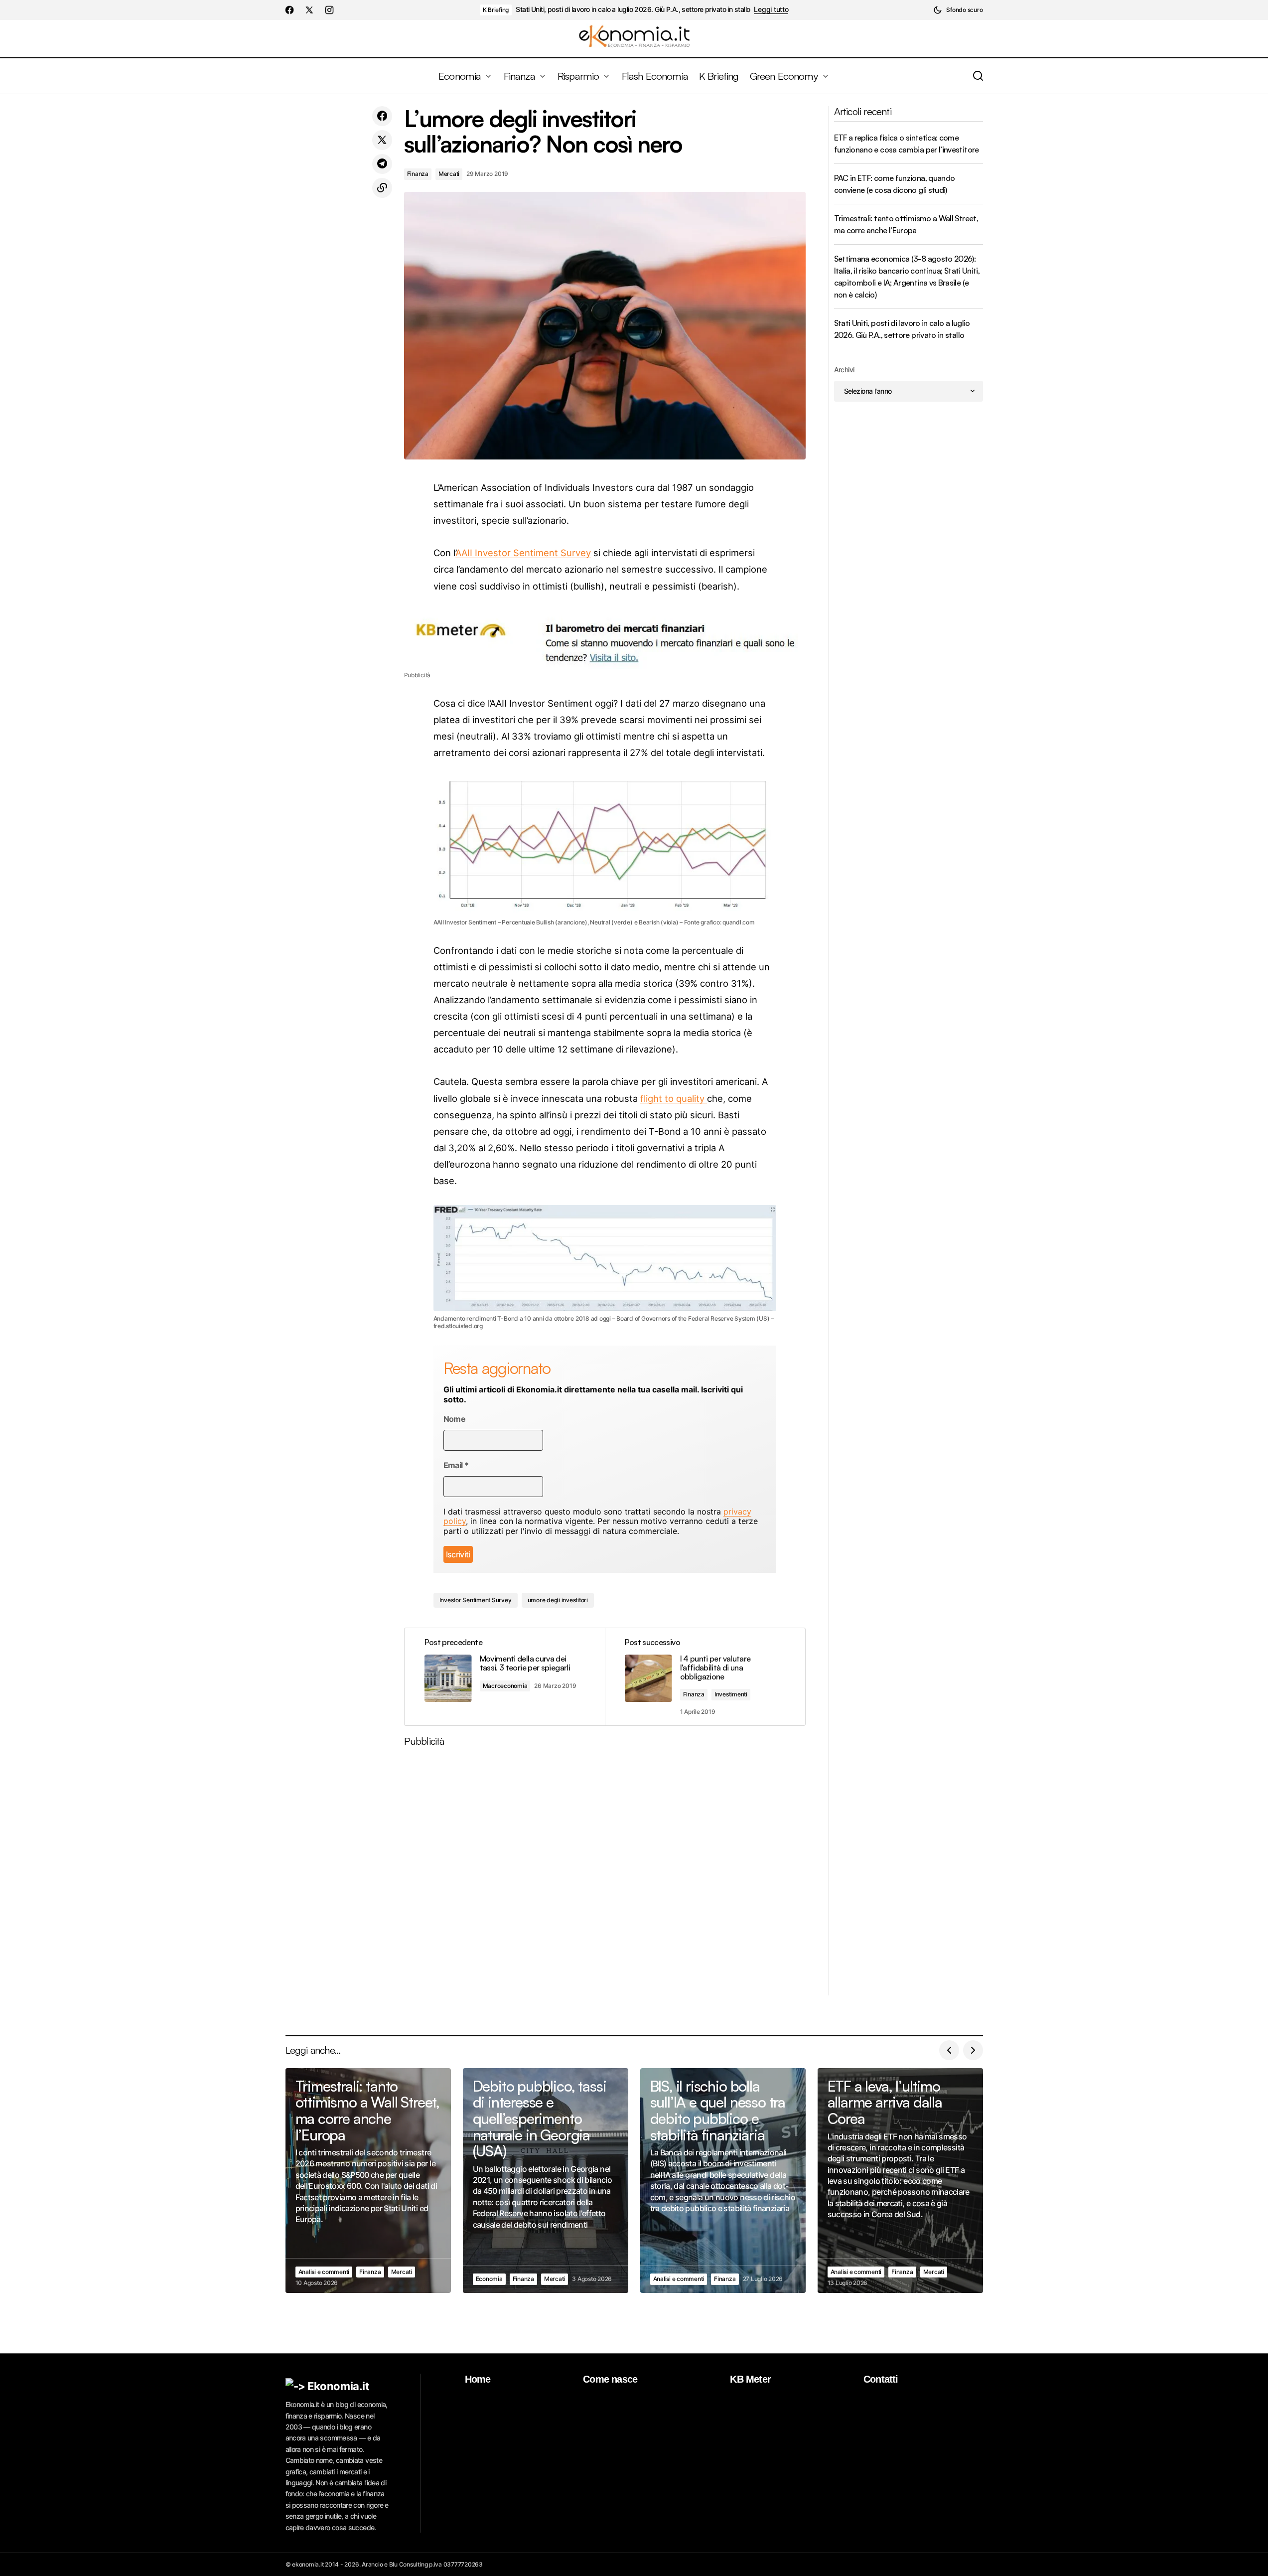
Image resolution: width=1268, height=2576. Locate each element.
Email (456, 1465)
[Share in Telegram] (382, 164)
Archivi (844, 370)
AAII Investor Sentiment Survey (523, 553)
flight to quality (674, 1098)
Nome (454, 1419)
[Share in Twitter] (382, 140)
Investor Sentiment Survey (476, 1600)
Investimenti (731, 1694)
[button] (958, 10)
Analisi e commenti (324, 2272)
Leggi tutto (771, 9)
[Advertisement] (605, 1875)
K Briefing (496, 10)
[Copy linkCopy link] (382, 188)
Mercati (449, 174)
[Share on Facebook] (382, 116)
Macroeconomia (505, 1686)
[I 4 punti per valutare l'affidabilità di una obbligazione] (705, 1677)
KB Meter (750, 2379)
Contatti (881, 2379)
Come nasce (610, 2379)
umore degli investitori (558, 1600)
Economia (489, 2279)
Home (478, 2379)
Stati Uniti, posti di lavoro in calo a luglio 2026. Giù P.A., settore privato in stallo (633, 9)
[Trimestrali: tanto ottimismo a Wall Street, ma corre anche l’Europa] (368, 2181)
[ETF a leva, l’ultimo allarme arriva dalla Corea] (900, 2181)
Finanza (418, 174)
